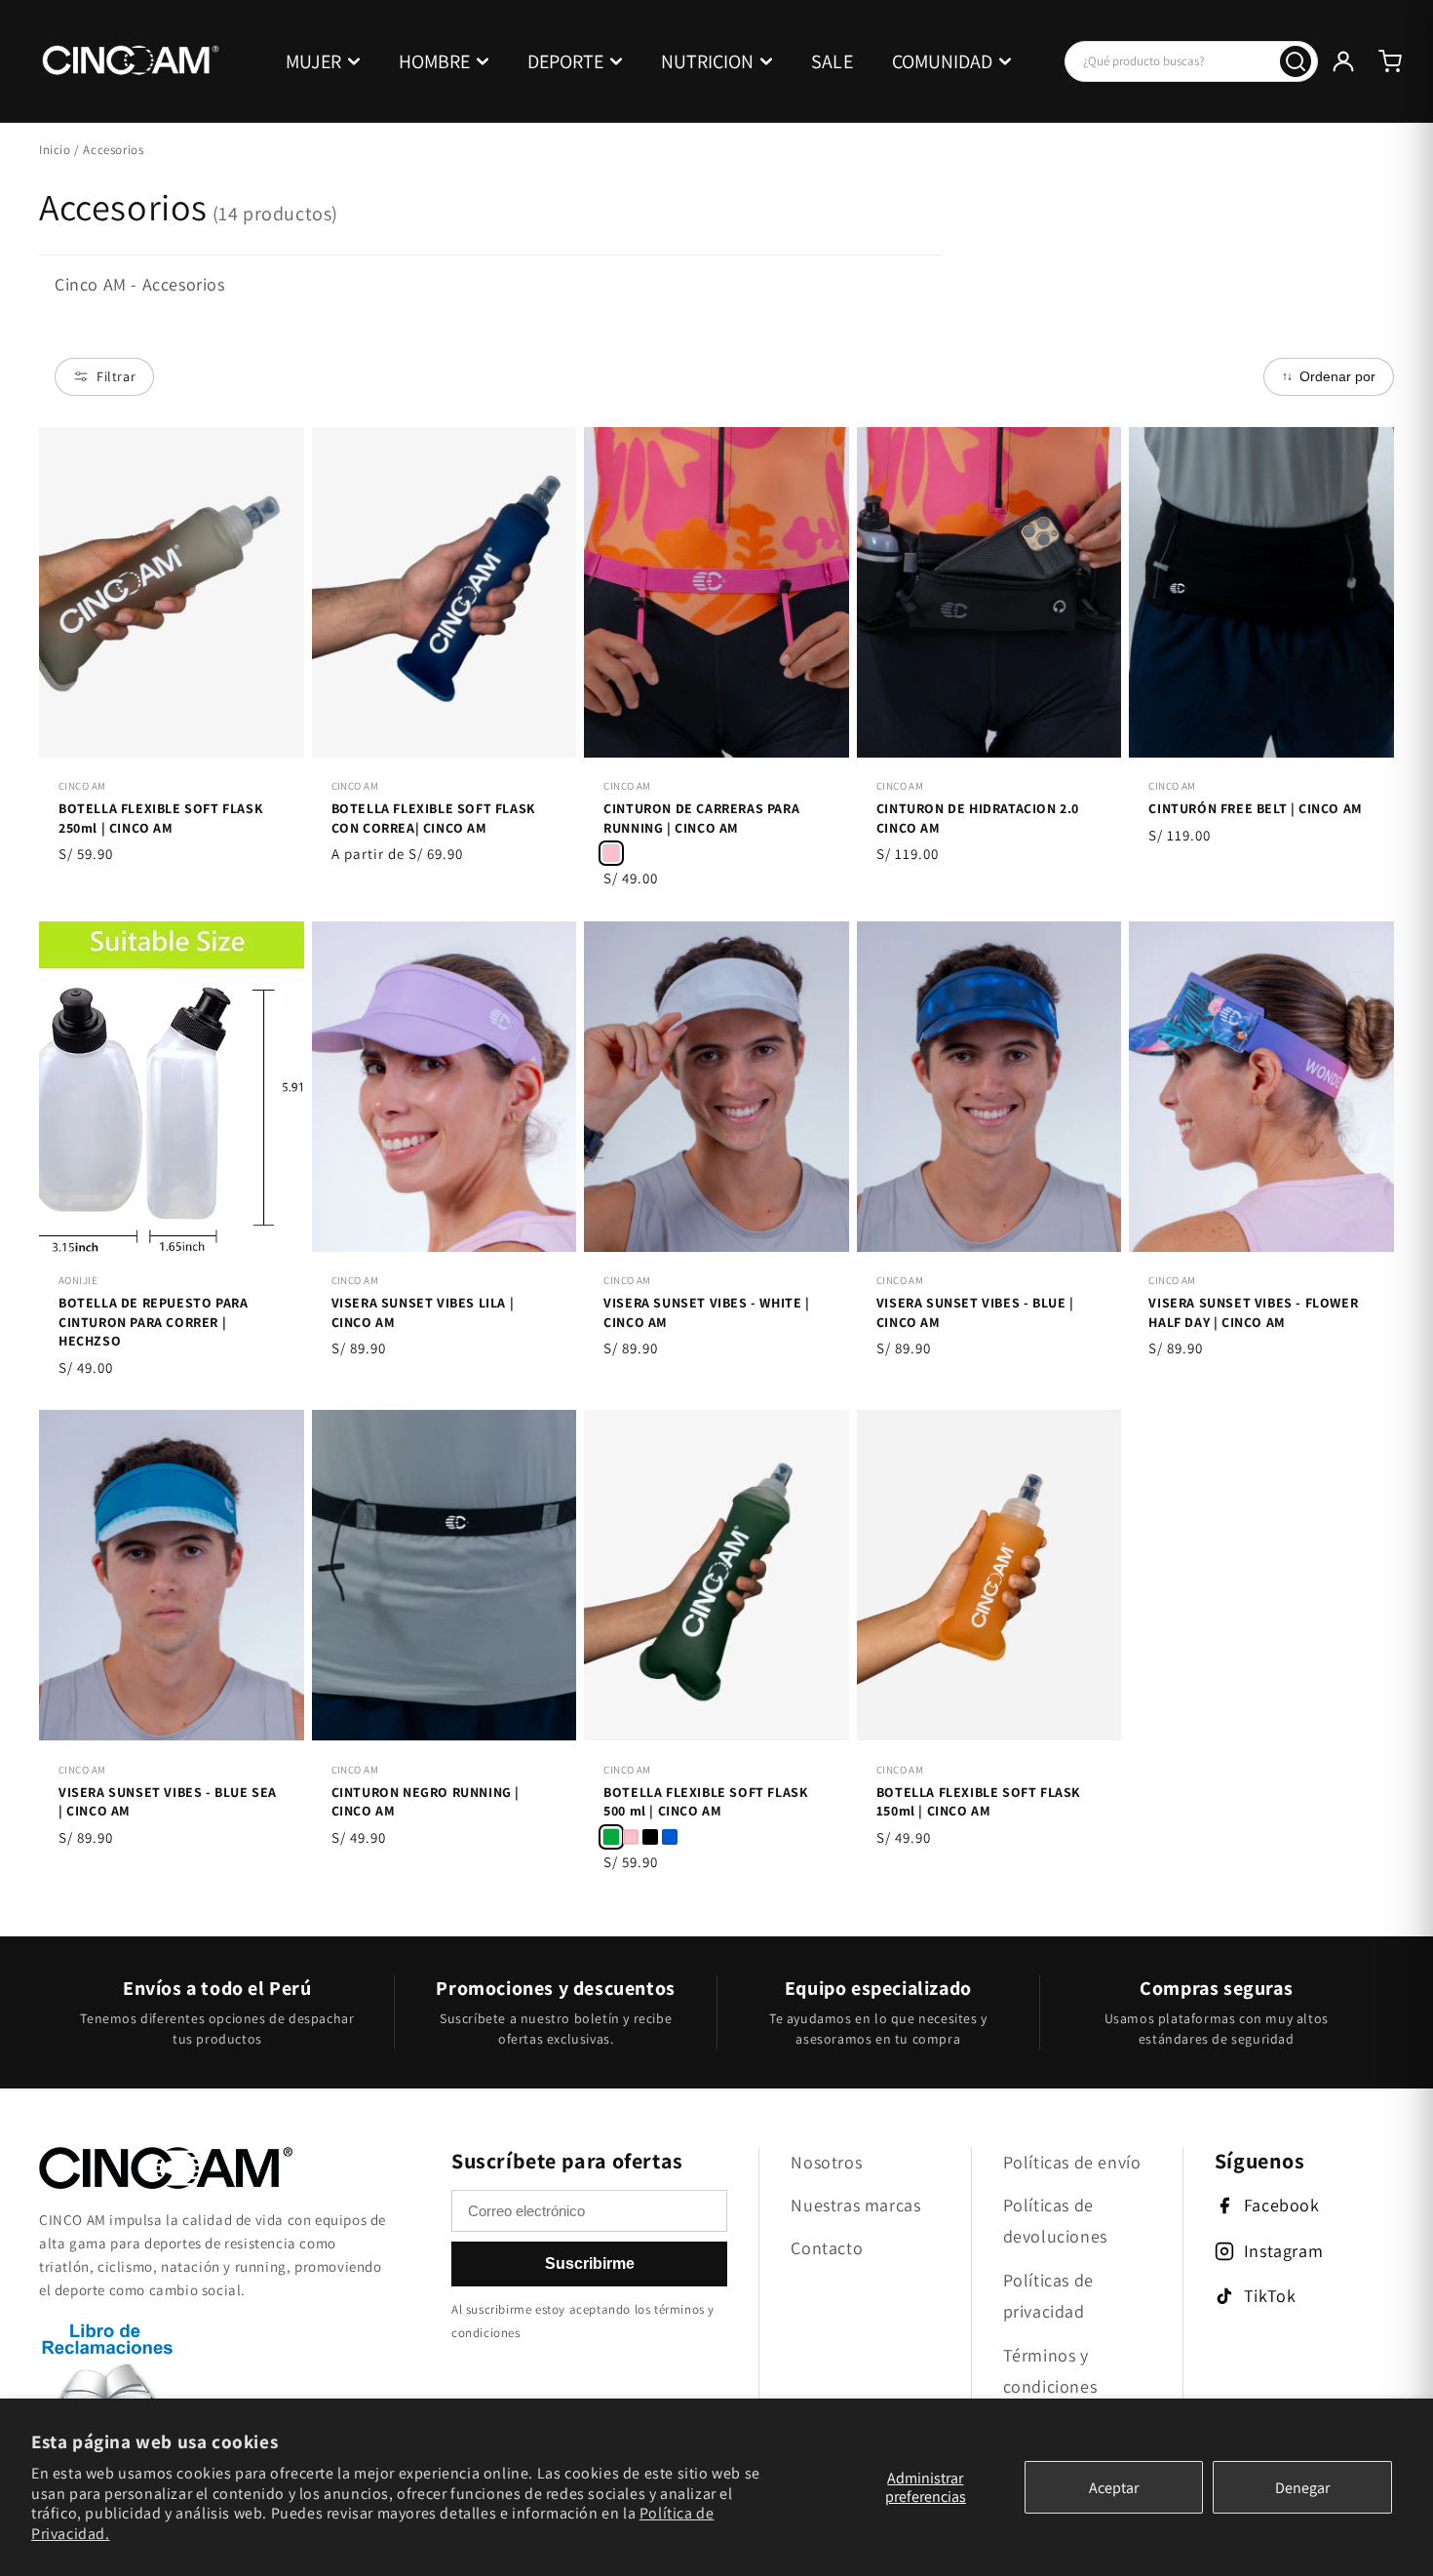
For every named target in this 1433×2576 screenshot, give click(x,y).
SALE (832, 61)
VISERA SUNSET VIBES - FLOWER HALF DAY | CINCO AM (1253, 1312)
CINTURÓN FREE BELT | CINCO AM (1255, 808)
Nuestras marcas (855, 2205)
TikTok (1270, 2296)
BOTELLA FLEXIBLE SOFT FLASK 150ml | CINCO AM (979, 1802)
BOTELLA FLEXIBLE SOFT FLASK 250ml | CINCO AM (161, 818)
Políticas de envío (1072, 2162)
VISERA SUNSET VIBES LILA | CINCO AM (423, 1312)
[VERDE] (611, 1837)
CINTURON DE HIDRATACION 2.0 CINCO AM (978, 818)
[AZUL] (670, 1837)
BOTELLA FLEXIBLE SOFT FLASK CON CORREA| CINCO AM (434, 818)
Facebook (1282, 2205)
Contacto (827, 2248)
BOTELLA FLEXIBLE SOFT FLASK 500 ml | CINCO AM (706, 1802)
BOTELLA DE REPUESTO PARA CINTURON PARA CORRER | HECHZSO (153, 1322)
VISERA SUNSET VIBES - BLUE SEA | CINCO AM (168, 1802)
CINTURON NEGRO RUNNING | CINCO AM (426, 1802)
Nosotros (826, 2162)
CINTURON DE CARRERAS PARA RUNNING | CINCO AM (701, 818)
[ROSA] (631, 1837)
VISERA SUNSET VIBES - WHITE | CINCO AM (706, 1312)
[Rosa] (611, 853)
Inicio (55, 150)
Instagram (1283, 2251)
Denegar (1302, 2488)
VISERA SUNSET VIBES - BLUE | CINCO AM (975, 1312)
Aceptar (1114, 2488)
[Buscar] (1296, 61)
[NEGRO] (650, 1837)
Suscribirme (590, 2264)
